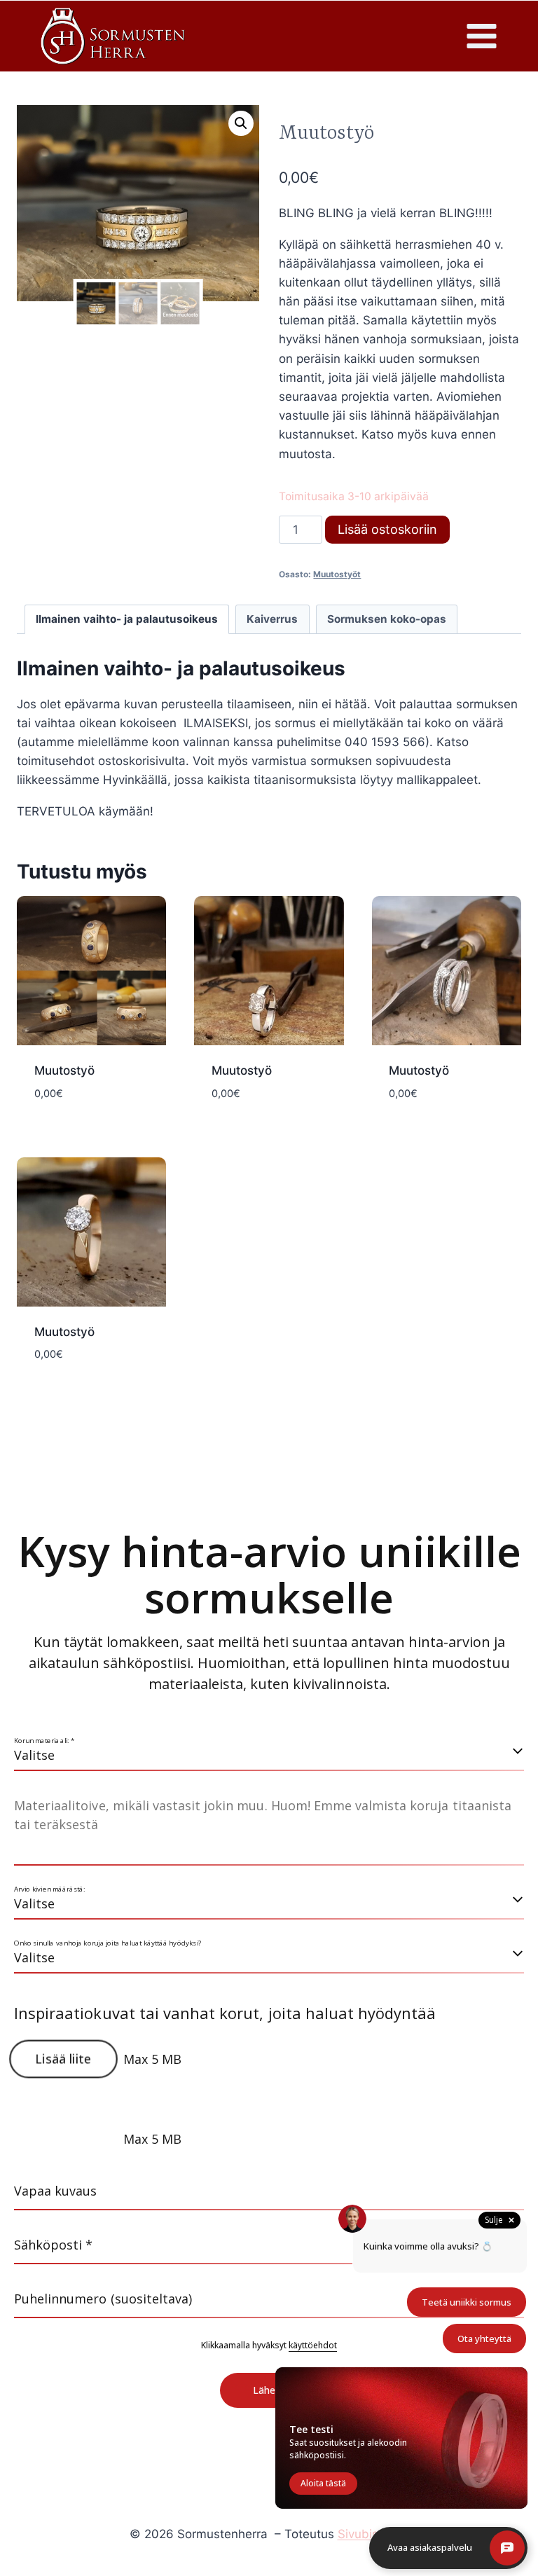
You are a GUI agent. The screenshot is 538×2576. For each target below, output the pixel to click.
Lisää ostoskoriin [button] (92, 1126)
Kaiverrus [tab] (272, 619)
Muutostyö (64, 1070)
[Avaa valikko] (481, 36)
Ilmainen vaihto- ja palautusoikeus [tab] (127, 619)
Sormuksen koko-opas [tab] (387, 619)
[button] (241, 123)
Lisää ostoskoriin (387, 529)
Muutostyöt (337, 574)
